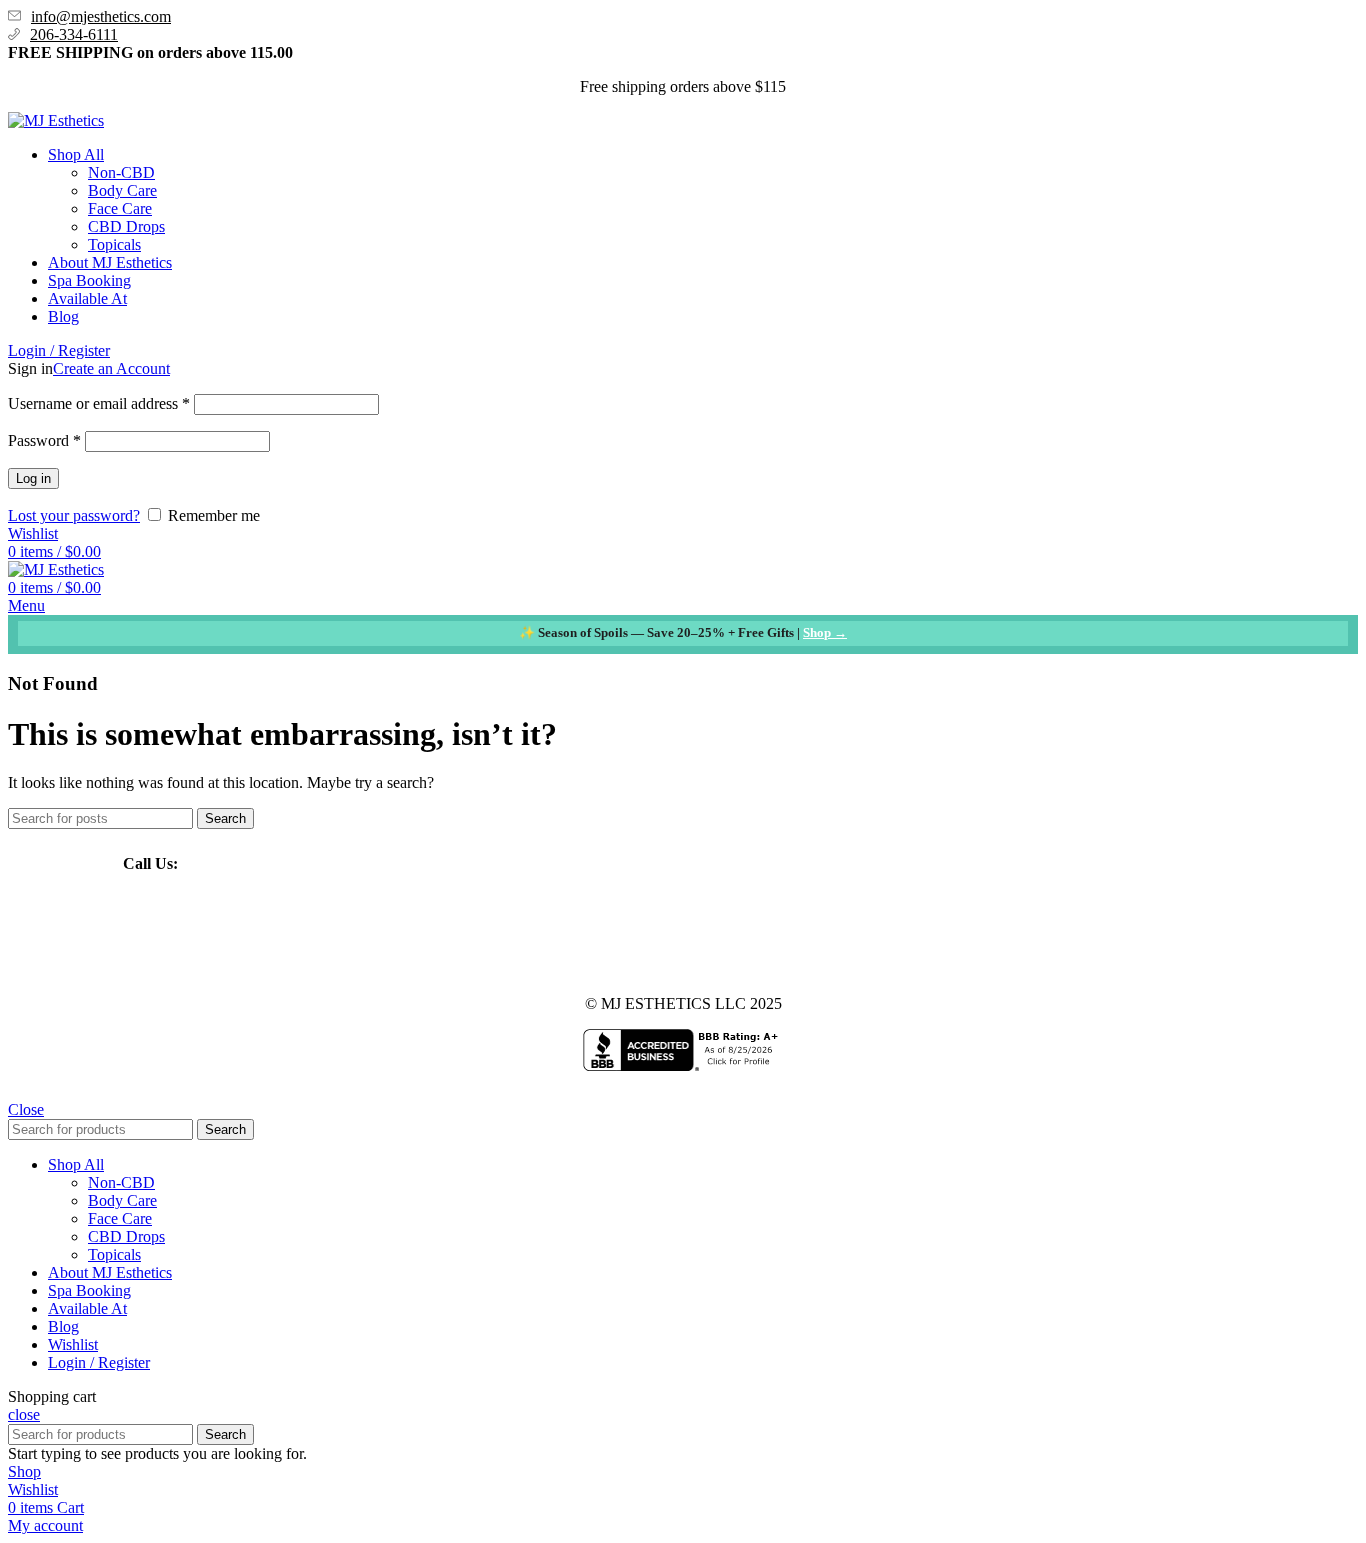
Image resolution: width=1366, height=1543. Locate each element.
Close (26, 1109)
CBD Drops (126, 226)
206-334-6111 (74, 34)
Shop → (825, 632)
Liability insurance (181, 933)
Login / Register (99, 1362)
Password (44, 440)
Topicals (114, 244)
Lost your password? (74, 515)
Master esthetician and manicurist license (493, 933)
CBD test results (302, 933)
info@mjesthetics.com (101, 16)
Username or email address (99, 403)
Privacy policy (815, 933)
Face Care (120, 208)
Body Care (122, 190)
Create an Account (111, 368)
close (24, 1414)
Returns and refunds (695, 933)
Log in (33, 478)
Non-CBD (121, 172)
